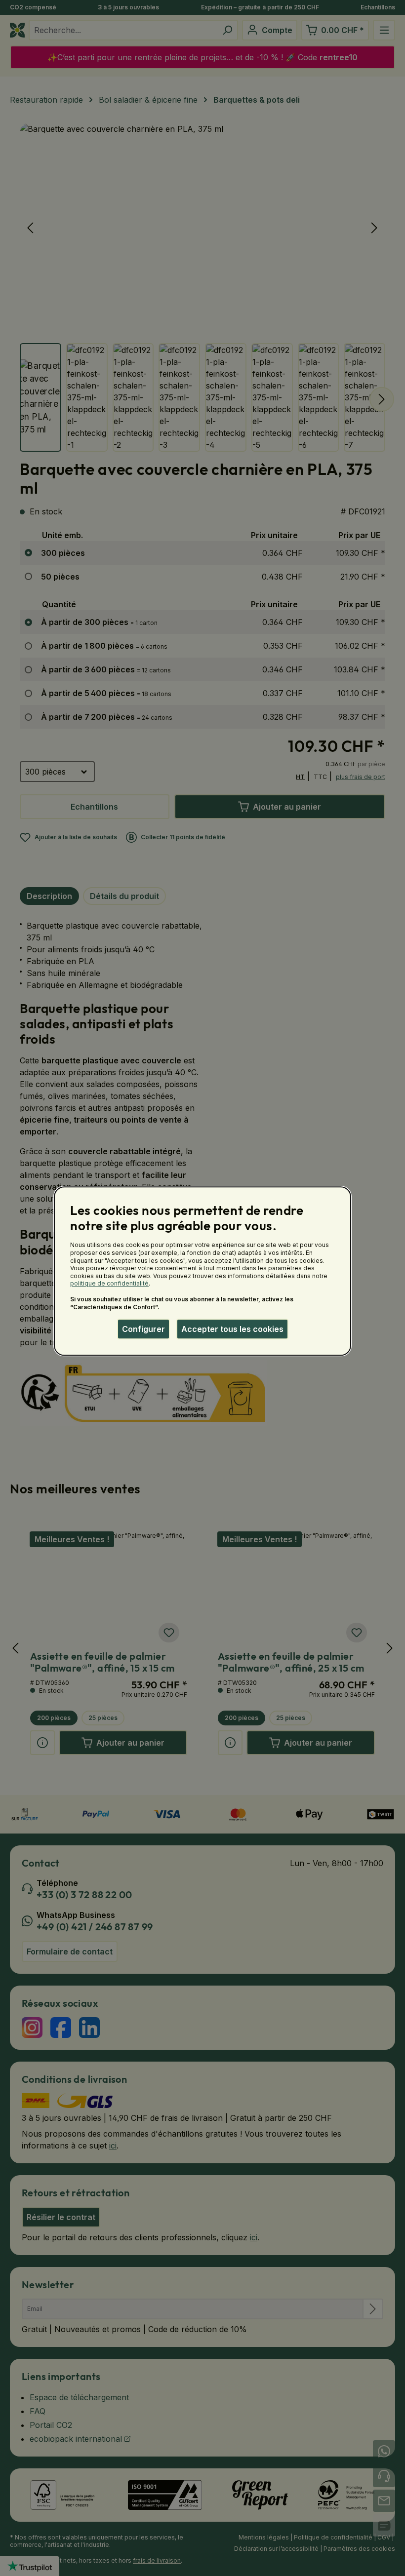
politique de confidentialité (109, 1284)
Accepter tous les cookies (232, 1329)
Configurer (143, 1329)
